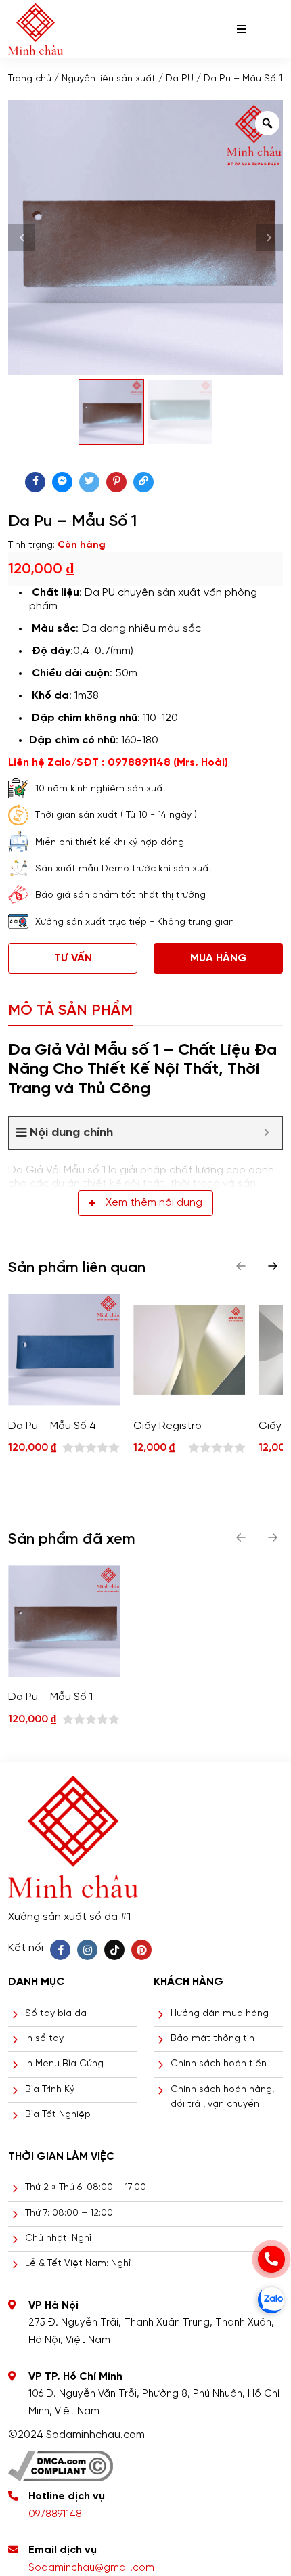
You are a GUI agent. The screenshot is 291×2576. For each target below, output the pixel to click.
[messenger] (62, 482)
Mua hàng (219, 958)
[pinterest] (116, 482)
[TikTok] (114, 1950)
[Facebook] (60, 1950)
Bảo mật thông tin (212, 2039)
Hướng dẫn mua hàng (220, 2014)
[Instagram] (87, 1950)
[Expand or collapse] (266, 1133)
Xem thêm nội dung (154, 1203)
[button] (273, 1266)
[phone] (271, 2259)
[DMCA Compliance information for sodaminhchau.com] (61, 2461)
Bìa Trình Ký (50, 2090)
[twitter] (89, 482)
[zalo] (271, 2300)
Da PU (180, 79)
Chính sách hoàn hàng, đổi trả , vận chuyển (222, 2097)
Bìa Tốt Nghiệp (58, 2115)
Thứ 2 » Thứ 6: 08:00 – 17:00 (86, 2188)
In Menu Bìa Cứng (64, 2064)
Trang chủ (30, 79)
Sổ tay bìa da (56, 2014)
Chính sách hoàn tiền (219, 2064)
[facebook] (35, 482)
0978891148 (55, 2514)
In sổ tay (44, 2039)
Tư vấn (73, 958)
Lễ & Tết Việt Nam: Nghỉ (78, 2264)
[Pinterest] (141, 1950)
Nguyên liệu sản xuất (109, 79)
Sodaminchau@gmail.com (91, 2568)
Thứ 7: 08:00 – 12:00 (69, 2213)
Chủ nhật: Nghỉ (58, 2239)
